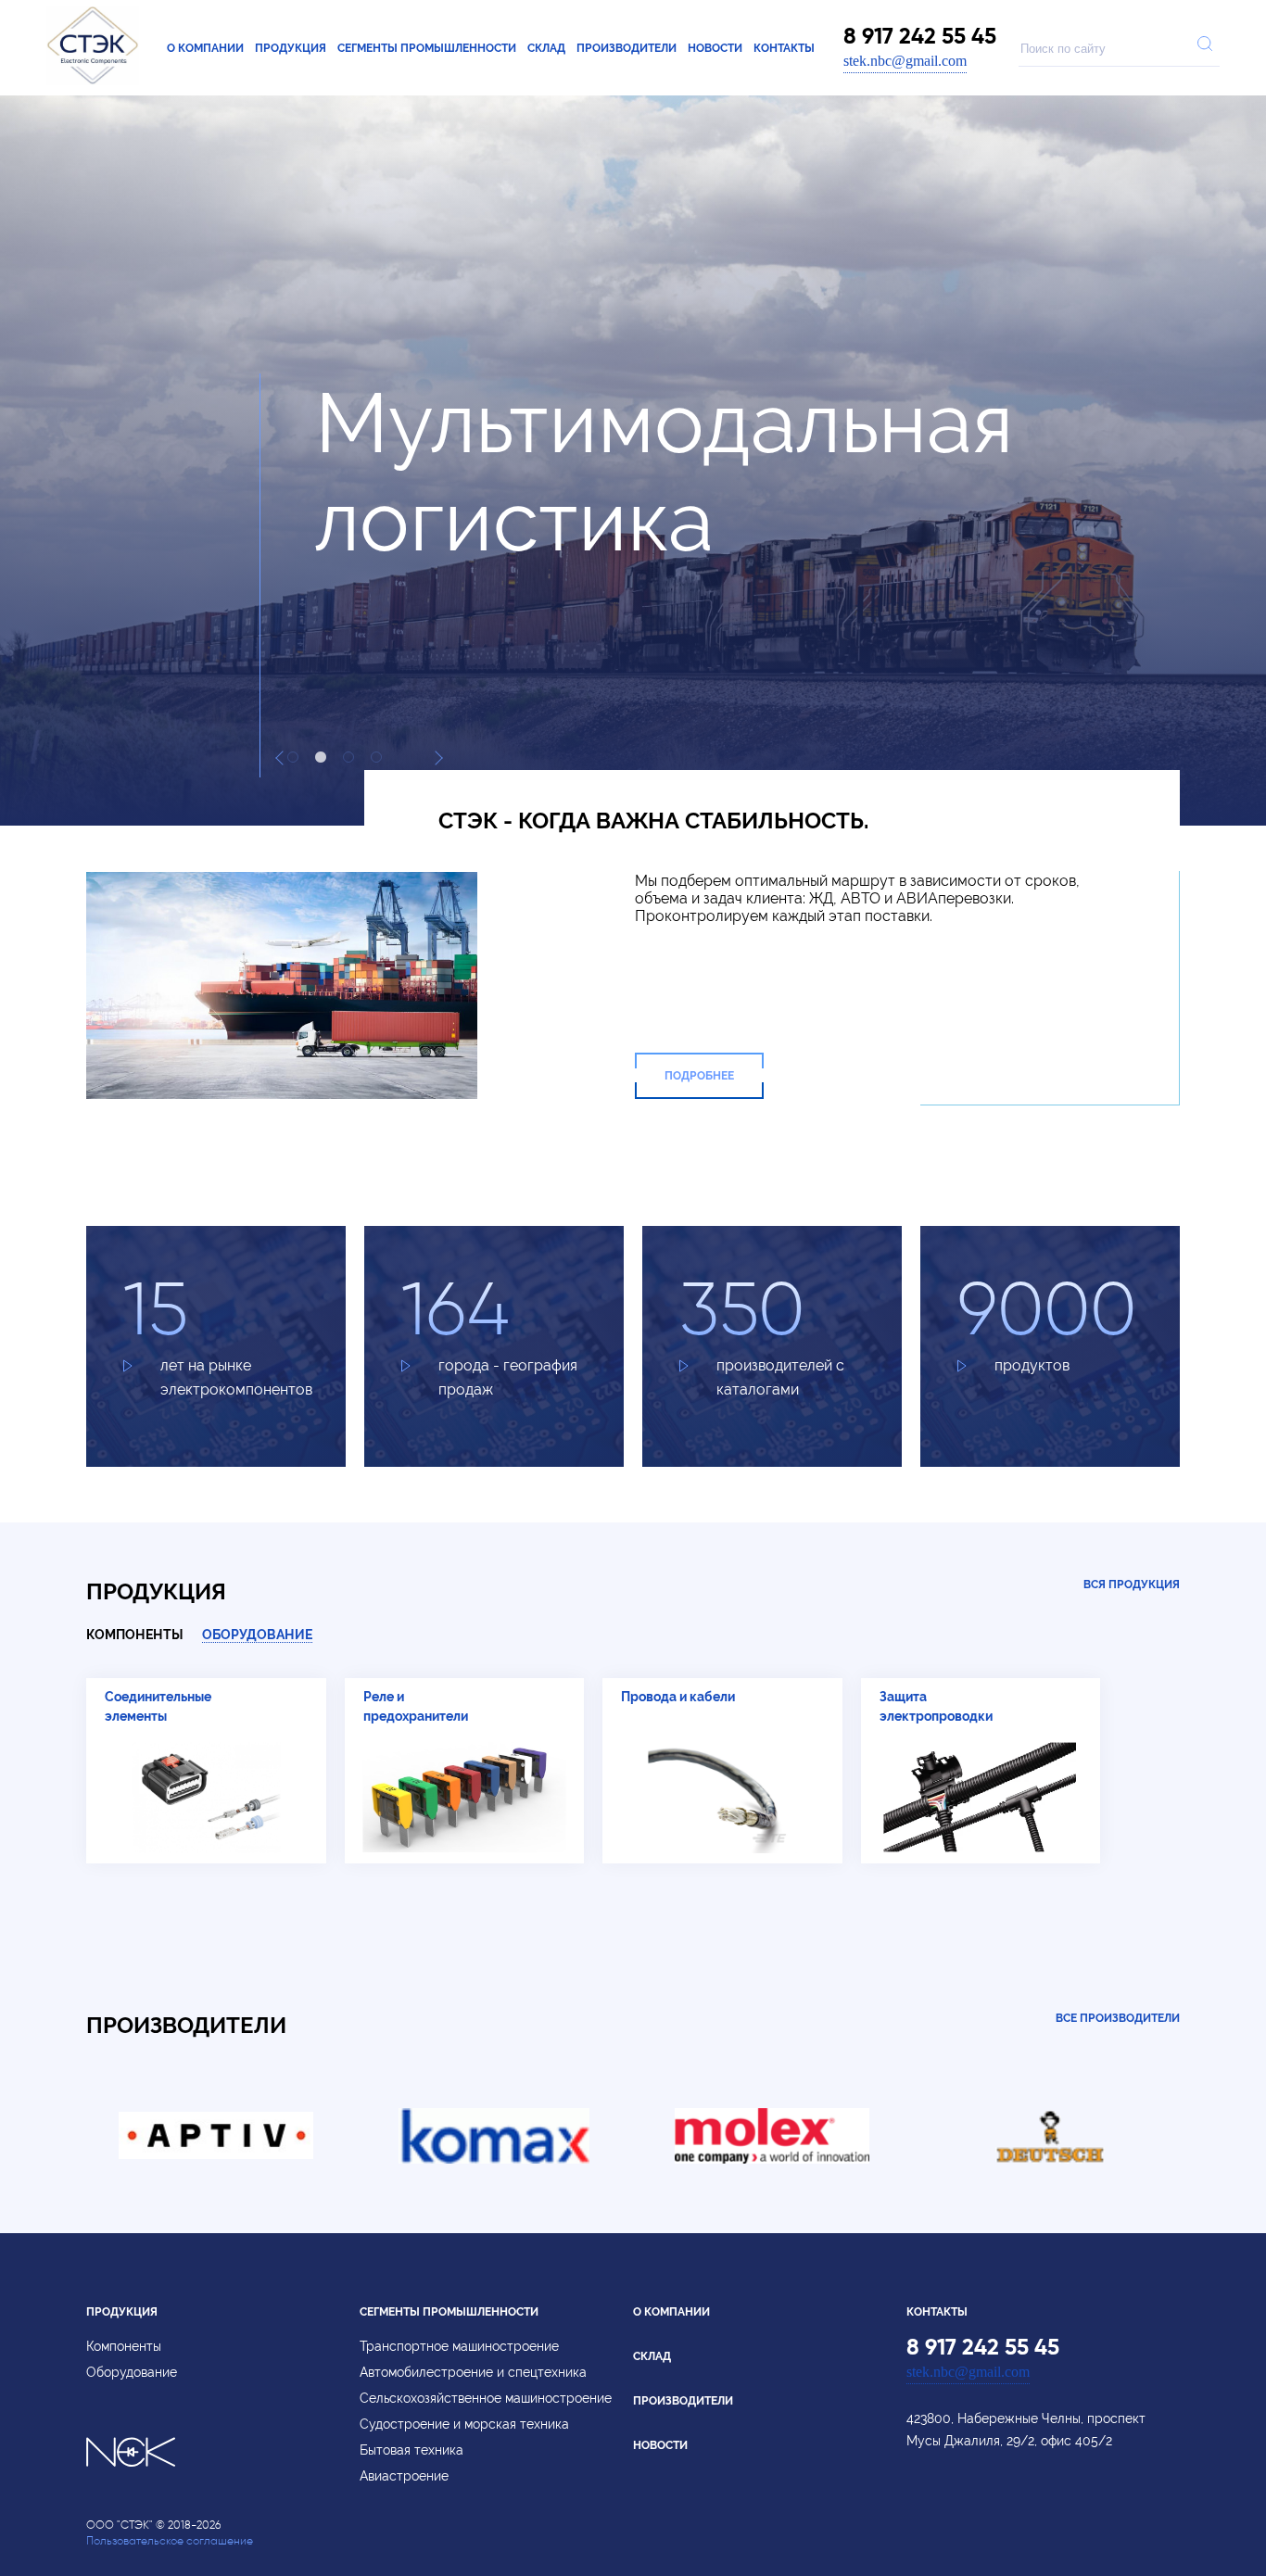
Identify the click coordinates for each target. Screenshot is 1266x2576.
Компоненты (135, 1635)
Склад (546, 48)
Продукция (291, 48)
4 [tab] (376, 757)
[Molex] (772, 2159)
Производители (627, 48)
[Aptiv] (216, 2159)
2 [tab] (321, 757)
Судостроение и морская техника (464, 2424)
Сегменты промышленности (427, 48)
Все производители (1118, 2018)
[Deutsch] (1050, 2159)
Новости (715, 48)
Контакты (784, 48)
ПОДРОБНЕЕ (699, 1076)
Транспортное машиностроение (459, 2346)
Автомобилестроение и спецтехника (473, 2372)
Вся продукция (1132, 1585)
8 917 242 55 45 (920, 36)
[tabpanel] (633, 600)
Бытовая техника (411, 2450)
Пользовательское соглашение (170, 2540)
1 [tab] (293, 757)
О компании (205, 48)
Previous (283, 758)
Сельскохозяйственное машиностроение (486, 2398)
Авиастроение (404, 2476)
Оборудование (257, 1635)
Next (436, 758)
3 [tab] (348, 757)
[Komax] (494, 2159)
